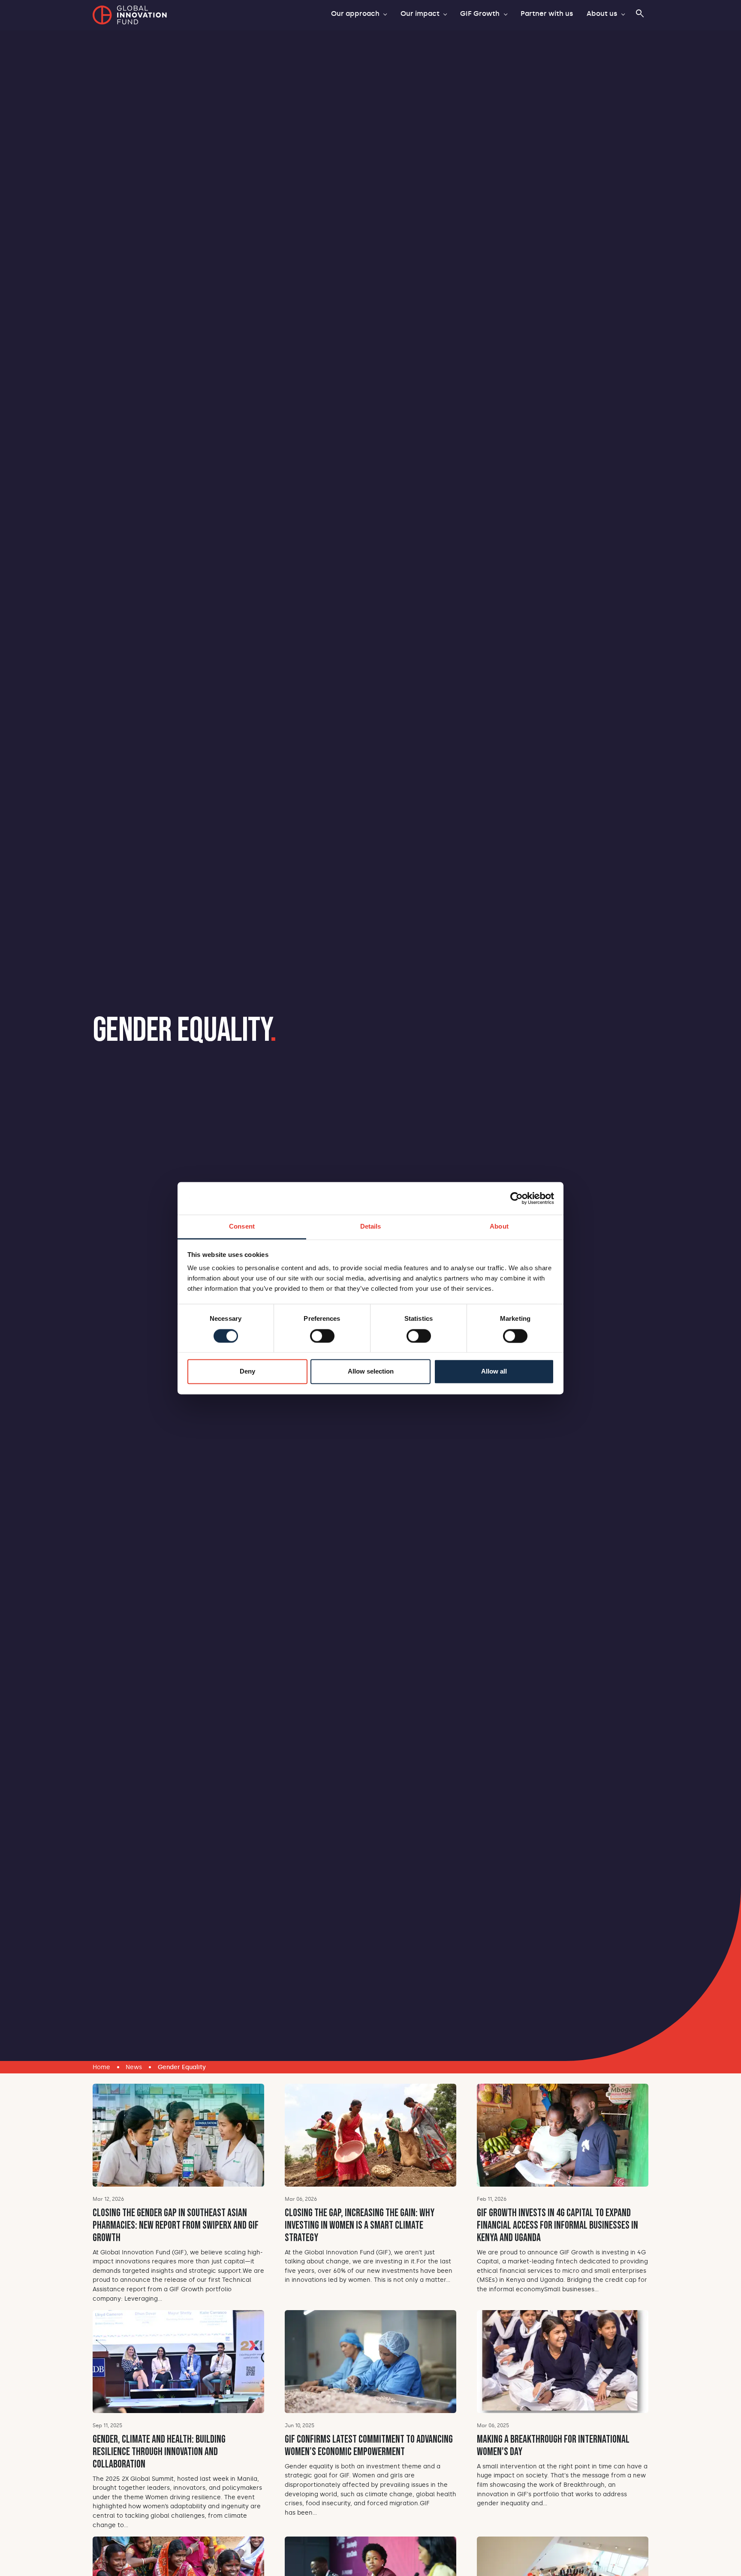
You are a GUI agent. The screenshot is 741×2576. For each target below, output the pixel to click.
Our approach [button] (356, 14)
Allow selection (371, 1372)
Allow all (494, 1372)
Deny (247, 1372)
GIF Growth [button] (481, 14)
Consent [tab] (242, 1227)
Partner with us (547, 14)
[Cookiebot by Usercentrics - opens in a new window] (517, 1198)
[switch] (322, 1336)
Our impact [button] (421, 14)
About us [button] (603, 14)
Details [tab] (371, 1227)
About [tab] (499, 1227)
